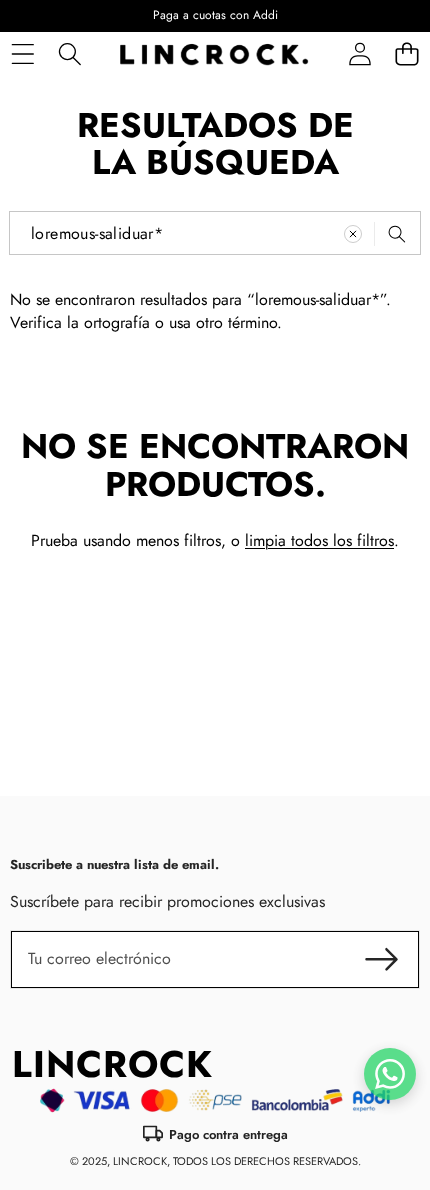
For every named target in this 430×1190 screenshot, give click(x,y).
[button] (406, 54)
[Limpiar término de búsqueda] (352, 234)
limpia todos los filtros (319, 540)
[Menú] (22, 54)
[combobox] (215, 233)
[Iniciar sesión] (359, 54)
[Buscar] (69, 54)
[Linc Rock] (214, 54)
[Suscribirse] (382, 959)
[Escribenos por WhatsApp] (390, 1074)
